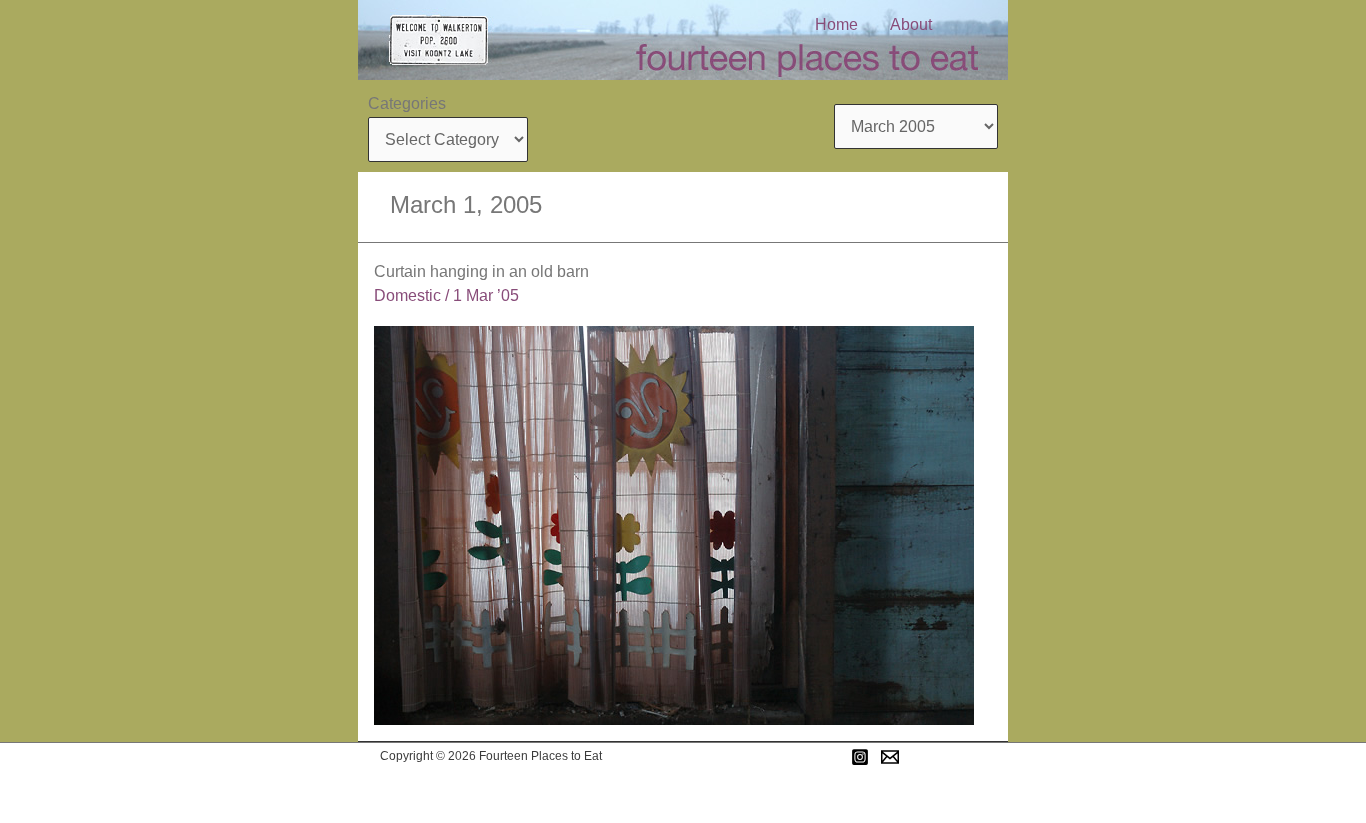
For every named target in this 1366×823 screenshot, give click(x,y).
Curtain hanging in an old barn (481, 271)
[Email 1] (890, 757)
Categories (407, 103)
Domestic (407, 295)
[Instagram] (860, 757)
